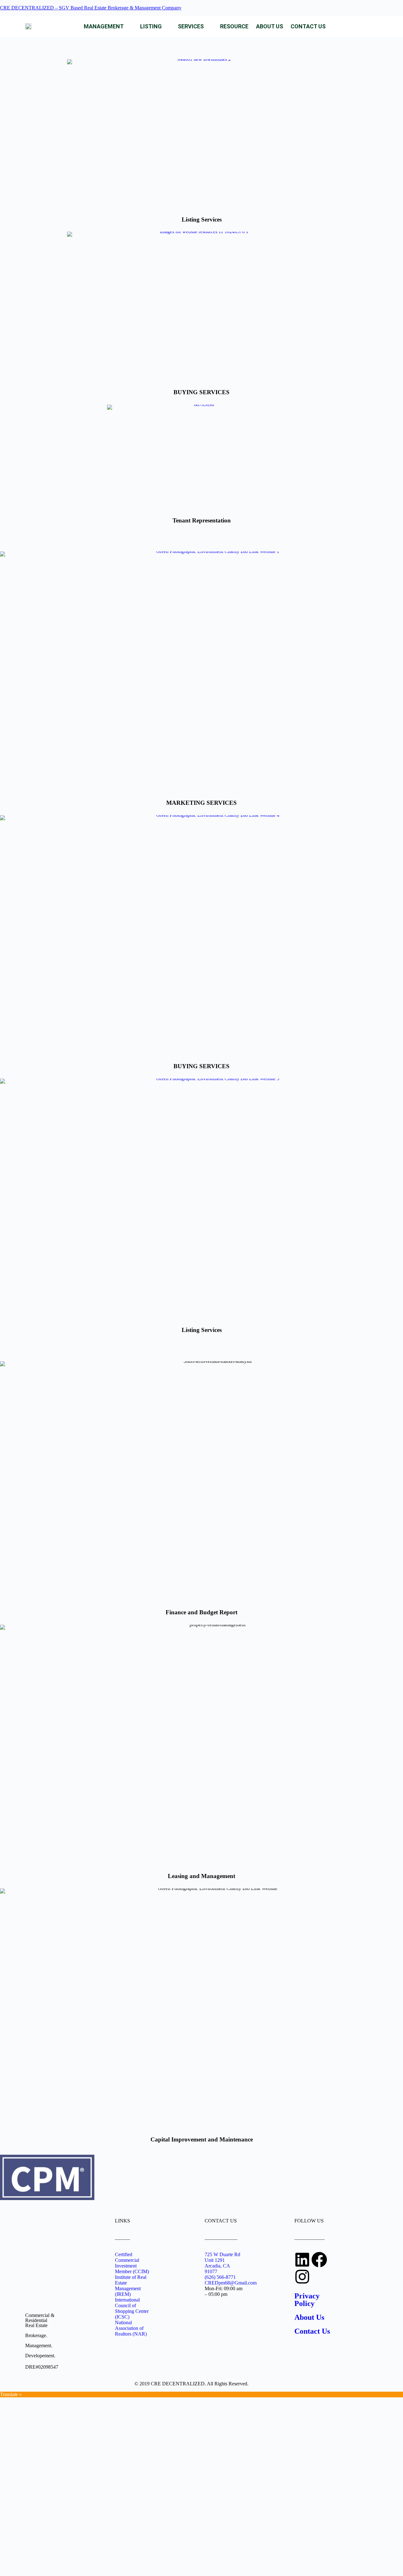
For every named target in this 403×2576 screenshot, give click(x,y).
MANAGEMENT (104, 26)
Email (17, 2512)
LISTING (151, 26)
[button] (108, 26)
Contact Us (312, 2331)
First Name (22, 2495)
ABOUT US (270, 26)
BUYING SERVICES (201, 392)
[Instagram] (302, 2277)
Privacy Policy (307, 2300)
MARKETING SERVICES (201, 803)
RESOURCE (234, 26)
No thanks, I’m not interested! (91, 2563)
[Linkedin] (302, 2260)
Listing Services (202, 219)
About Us (309, 2317)
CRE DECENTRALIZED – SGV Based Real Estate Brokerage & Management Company (91, 8)
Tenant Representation (202, 520)
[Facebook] (319, 2260)
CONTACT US (308, 26)
